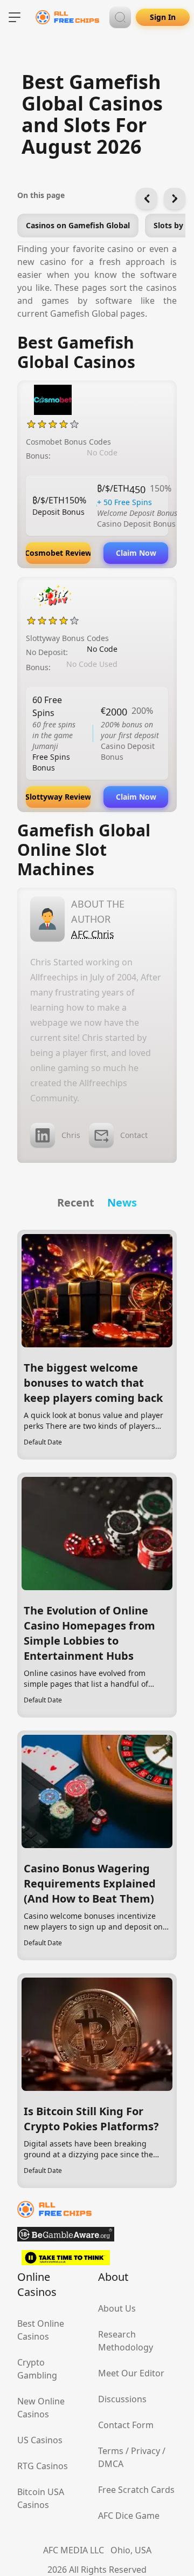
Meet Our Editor (131, 2373)
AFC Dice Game (129, 2516)
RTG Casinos (43, 2466)
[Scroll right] (175, 199)
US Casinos (40, 2440)
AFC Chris (93, 934)
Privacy (145, 2451)
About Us (117, 2308)
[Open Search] (120, 17)
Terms (111, 2451)
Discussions (122, 2399)
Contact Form (126, 2425)
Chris (71, 1135)
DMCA (111, 2464)
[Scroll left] (147, 199)
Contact (134, 1135)
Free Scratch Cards (136, 2490)
